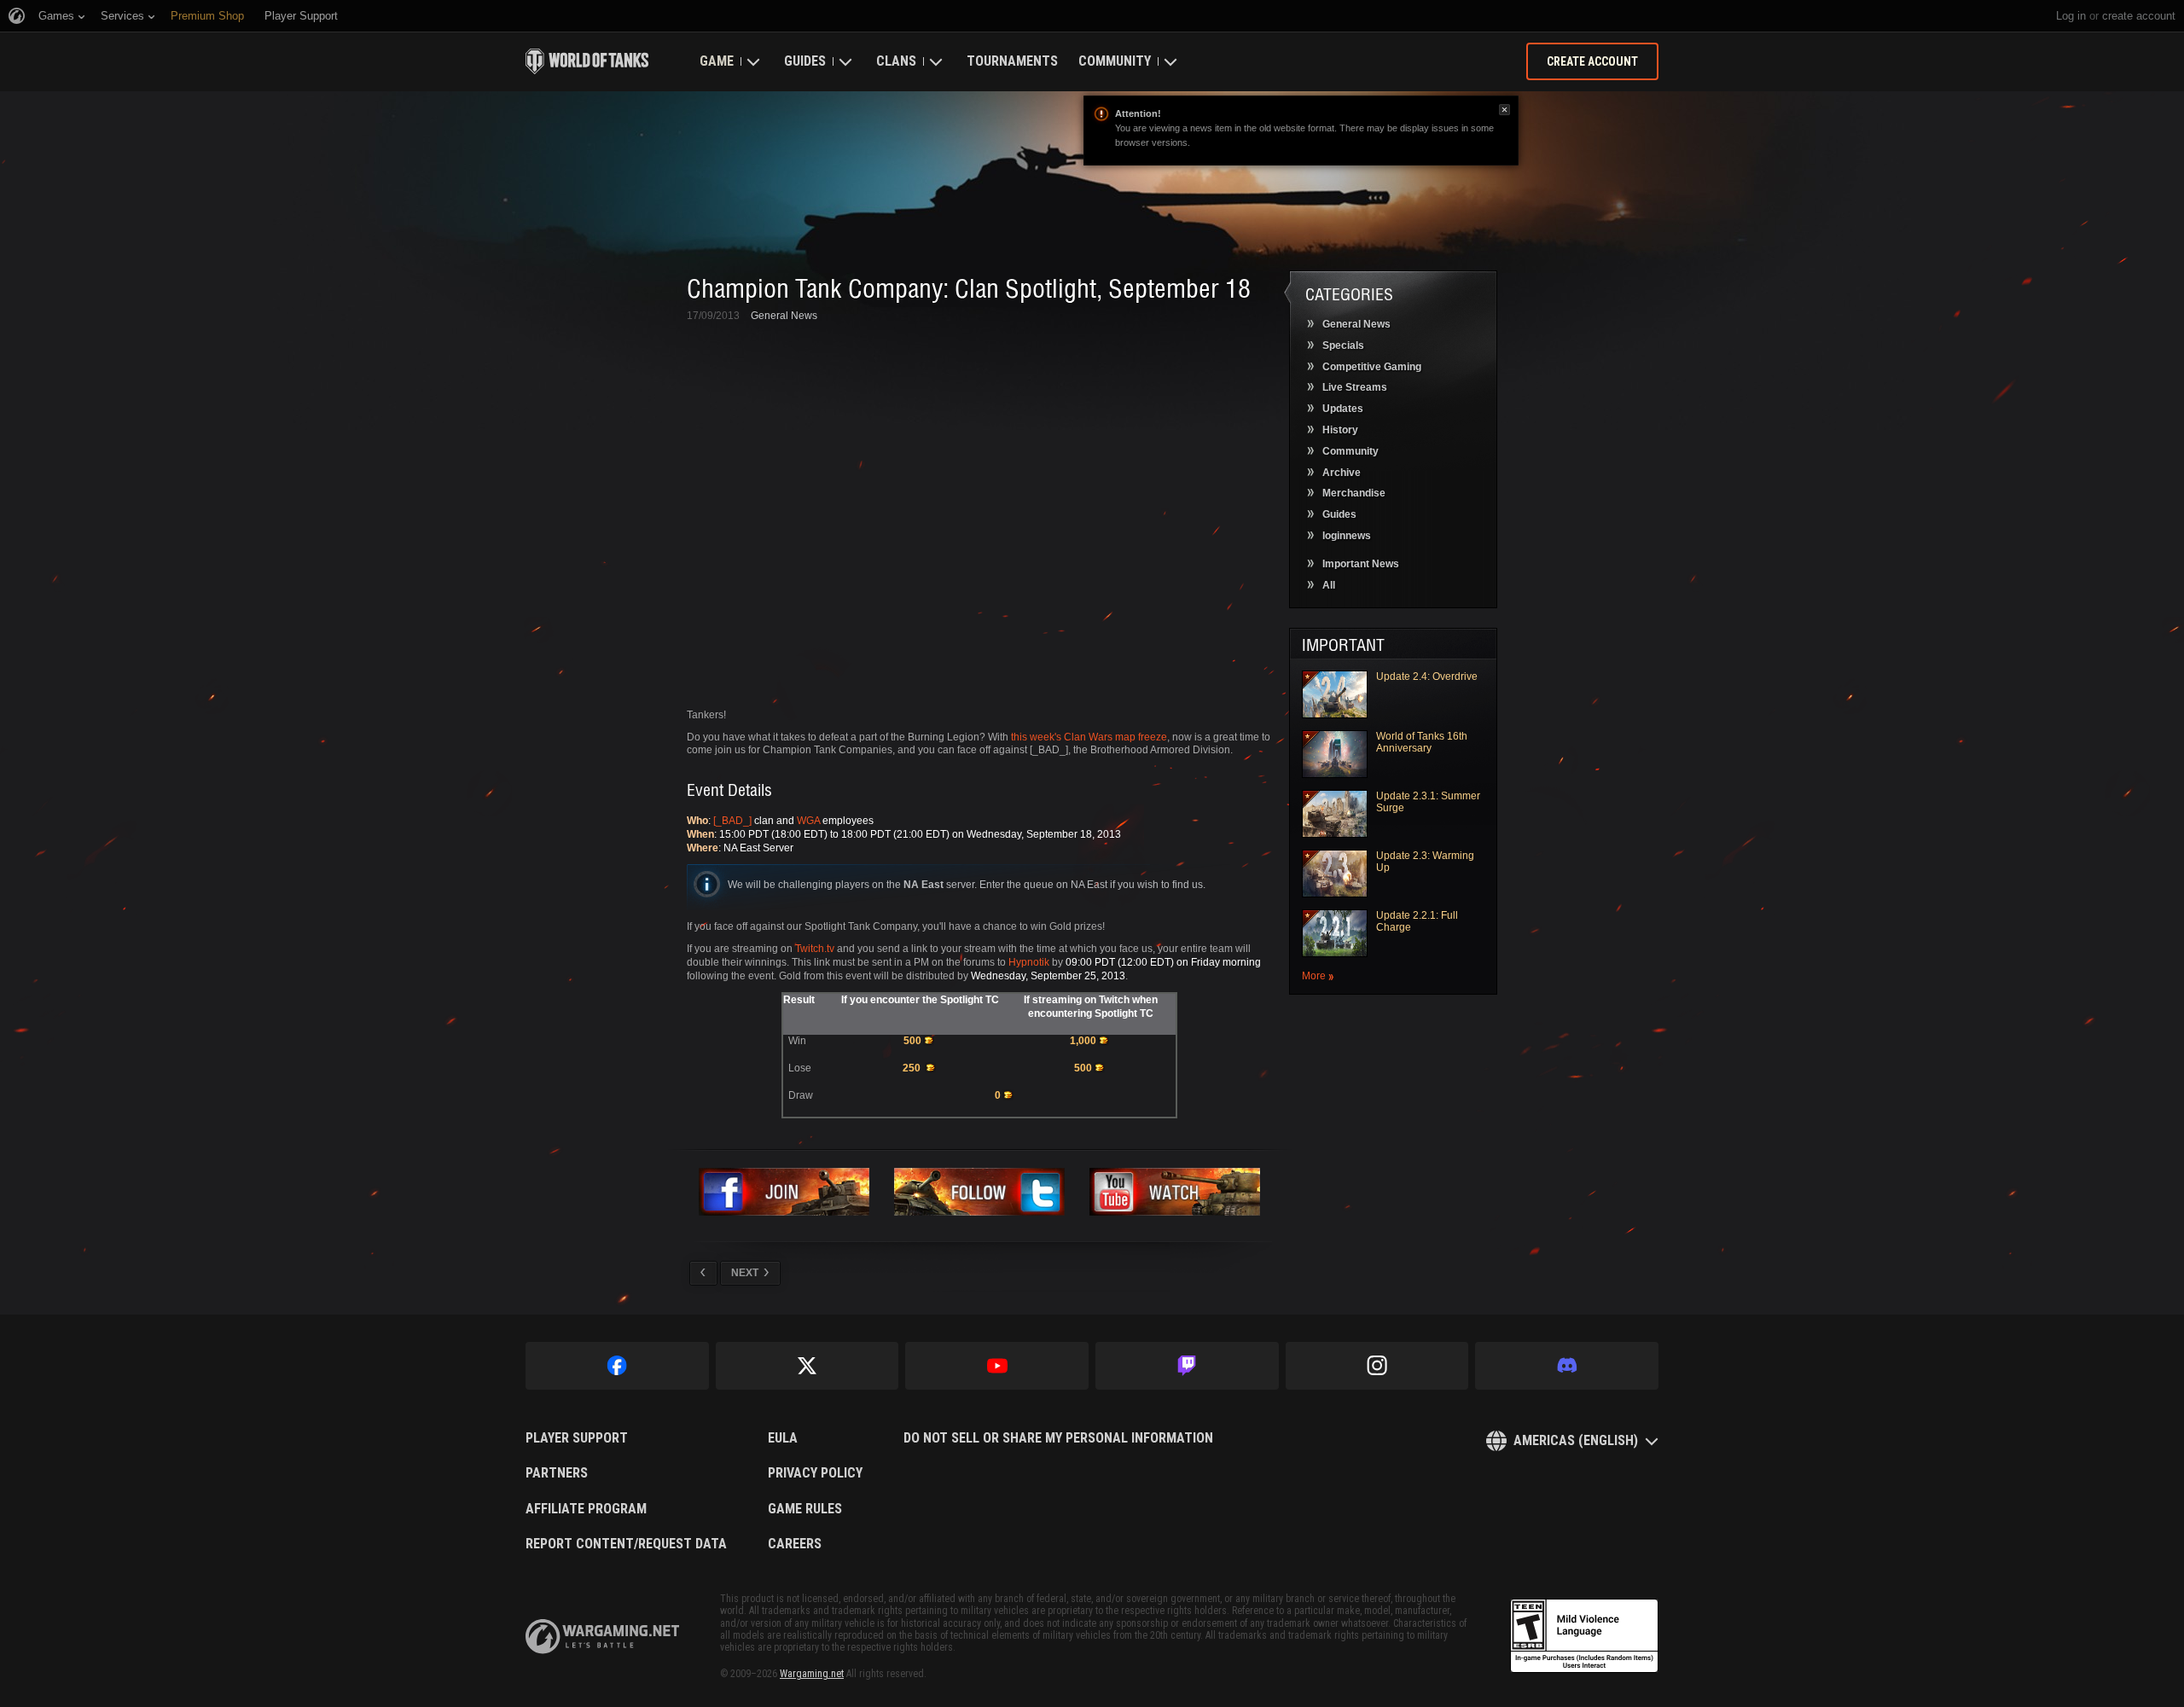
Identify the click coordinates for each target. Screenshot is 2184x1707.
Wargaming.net (812, 1674)
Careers (795, 1544)
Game (717, 61)
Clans (896, 61)
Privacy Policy (815, 1473)
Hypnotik (1029, 962)
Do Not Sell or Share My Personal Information (1058, 1438)
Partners (557, 1473)
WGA (808, 821)
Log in (2071, 16)
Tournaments (1012, 61)
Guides (805, 61)
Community (1115, 61)
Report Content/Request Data (626, 1544)
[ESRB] (1584, 1636)
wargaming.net (602, 1637)
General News (784, 316)
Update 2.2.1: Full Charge (1417, 921)
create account (2139, 16)
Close (1504, 110)
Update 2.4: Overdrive (1427, 676)
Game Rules (805, 1509)
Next (745, 1273)
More (1314, 976)
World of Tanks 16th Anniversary (1422, 742)
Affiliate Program (586, 1509)
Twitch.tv (815, 949)
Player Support (577, 1438)
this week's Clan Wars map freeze (1089, 737)
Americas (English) (1576, 1440)
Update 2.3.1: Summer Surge (1428, 802)
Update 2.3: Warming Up (1425, 862)
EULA (783, 1438)
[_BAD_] (732, 821)
